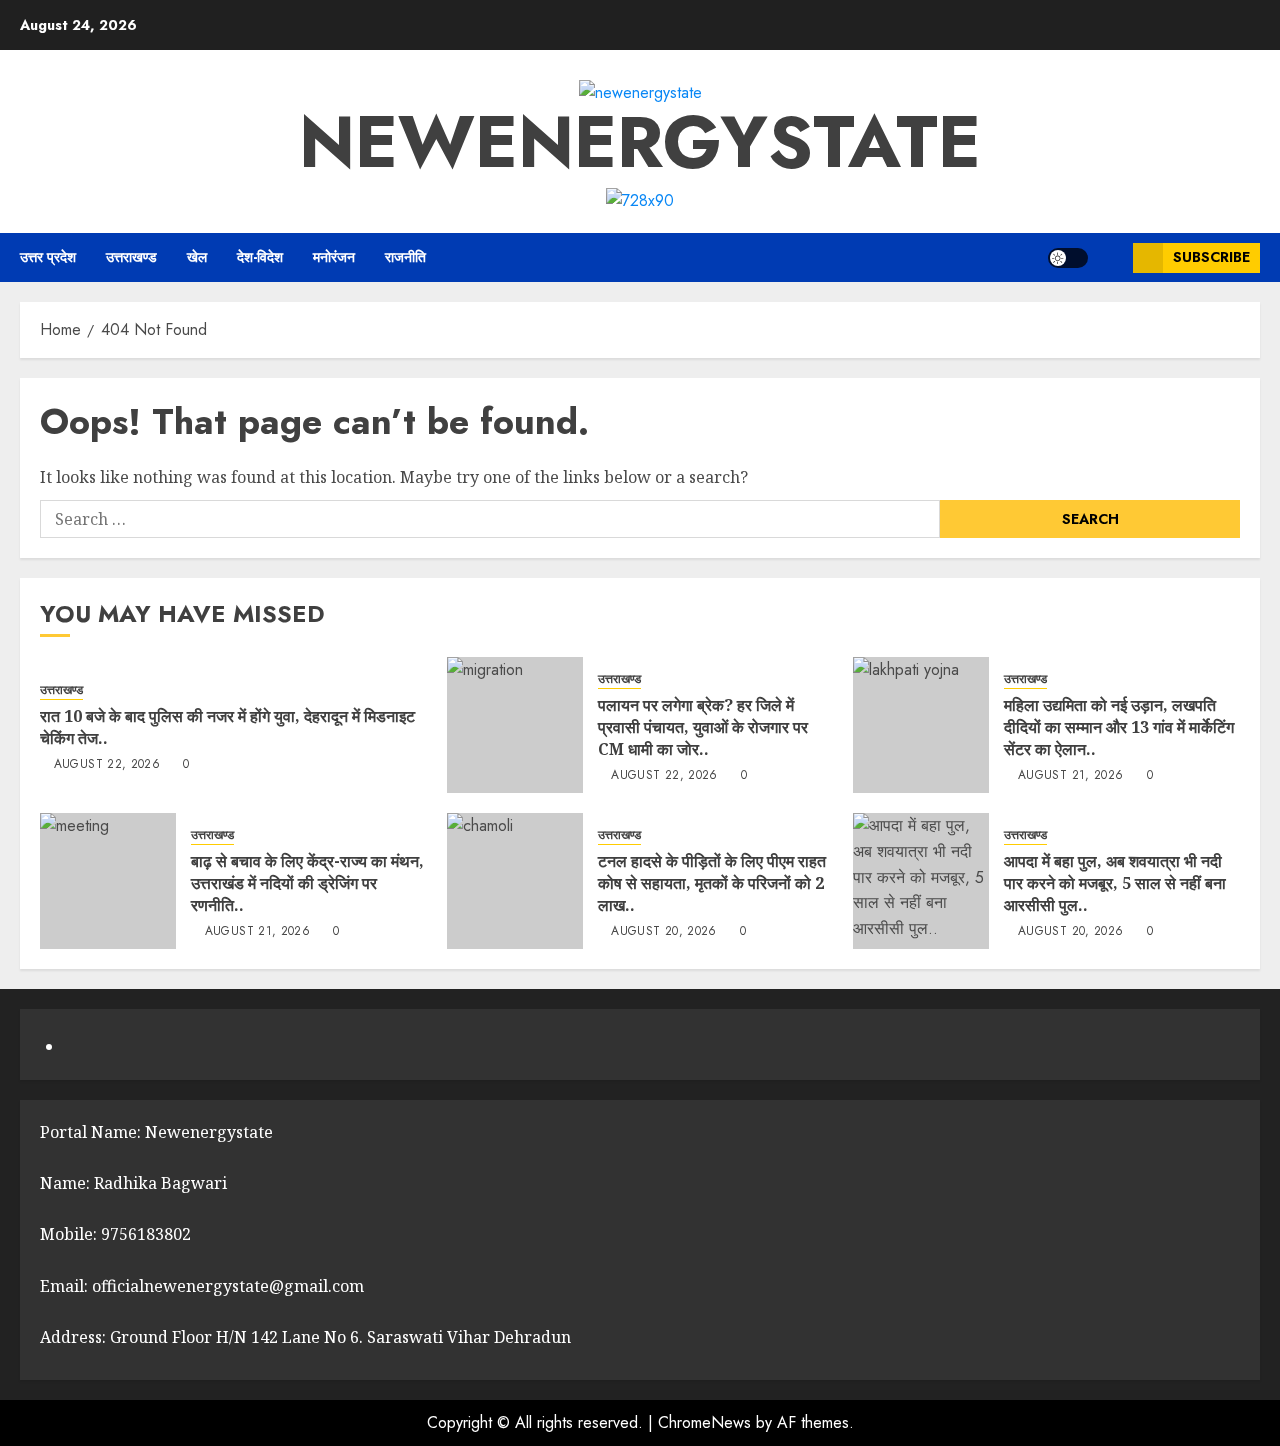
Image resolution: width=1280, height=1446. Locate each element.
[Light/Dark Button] (1068, 258)
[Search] (1110, 258)
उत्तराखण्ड (131, 257)
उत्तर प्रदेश (48, 257)
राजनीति (405, 257)
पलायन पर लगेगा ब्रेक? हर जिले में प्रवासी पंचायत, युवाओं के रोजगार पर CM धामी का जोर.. (703, 727)
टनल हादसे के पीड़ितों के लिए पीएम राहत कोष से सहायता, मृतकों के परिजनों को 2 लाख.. (712, 883)
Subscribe (1211, 257)
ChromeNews (704, 1422)
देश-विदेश (260, 257)
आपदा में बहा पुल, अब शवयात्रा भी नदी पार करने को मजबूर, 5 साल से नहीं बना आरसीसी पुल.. (1115, 883)
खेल (197, 257)
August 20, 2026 (663, 932)
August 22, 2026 (107, 765)
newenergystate (640, 142)
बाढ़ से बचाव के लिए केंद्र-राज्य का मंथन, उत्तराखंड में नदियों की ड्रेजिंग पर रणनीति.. (307, 883)
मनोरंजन (334, 257)
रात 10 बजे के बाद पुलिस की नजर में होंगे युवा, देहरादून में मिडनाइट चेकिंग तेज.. (227, 727)
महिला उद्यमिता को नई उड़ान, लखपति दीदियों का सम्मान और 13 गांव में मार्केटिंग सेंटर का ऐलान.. (1119, 727)
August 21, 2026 (1070, 776)
